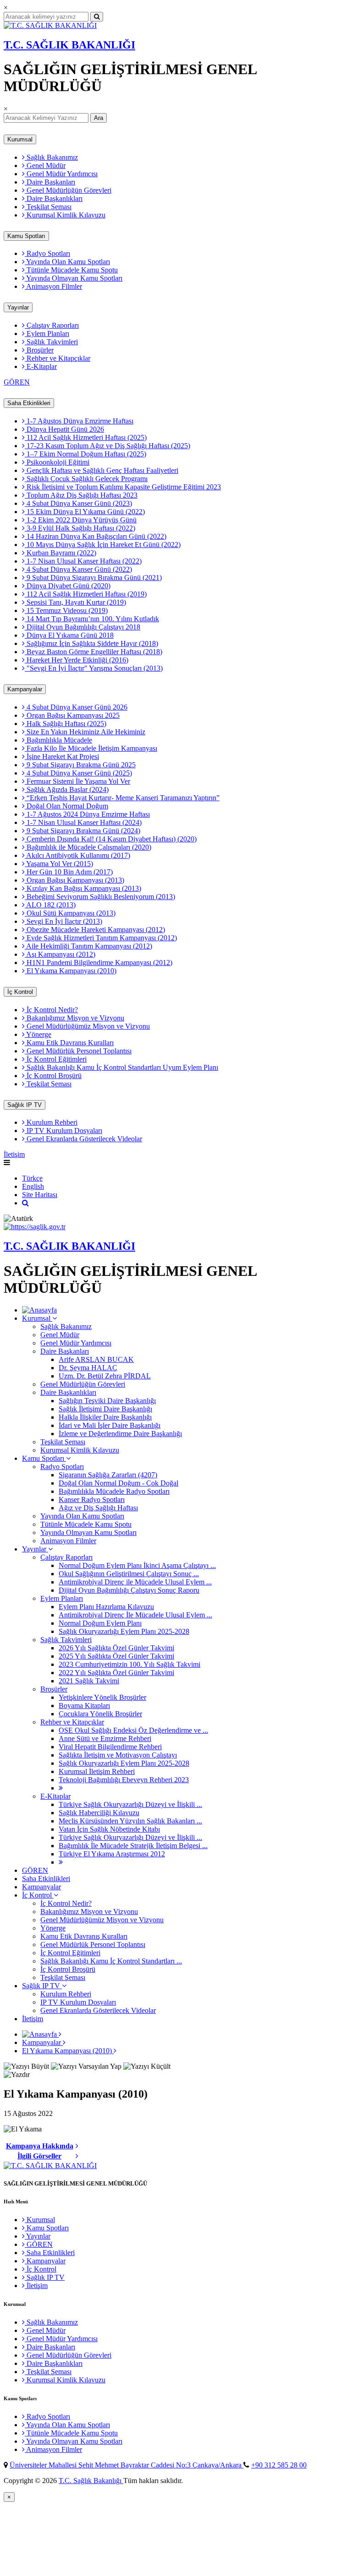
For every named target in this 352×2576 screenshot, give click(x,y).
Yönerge (38, 1034)
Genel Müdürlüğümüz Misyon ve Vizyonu (87, 1026)
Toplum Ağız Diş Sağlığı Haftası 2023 (81, 495)
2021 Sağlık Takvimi (89, 1681)
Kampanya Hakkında (40, 2146)
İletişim (14, 1154)
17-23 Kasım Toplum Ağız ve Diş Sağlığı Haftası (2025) (107, 446)
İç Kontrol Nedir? (51, 1010)
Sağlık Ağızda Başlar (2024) (67, 789)
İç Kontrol (20, 992)
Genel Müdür (45, 165)
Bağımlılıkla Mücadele (58, 740)
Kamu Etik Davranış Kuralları (69, 1043)
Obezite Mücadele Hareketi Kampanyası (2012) (95, 930)
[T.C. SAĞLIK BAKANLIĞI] (50, 25)
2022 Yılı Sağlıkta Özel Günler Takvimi (116, 1673)
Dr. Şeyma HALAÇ (88, 1368)
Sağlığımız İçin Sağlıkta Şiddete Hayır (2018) (91, 643)
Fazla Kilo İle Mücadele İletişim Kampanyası (91, 748)
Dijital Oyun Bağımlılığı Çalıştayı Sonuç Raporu (129, 1590)
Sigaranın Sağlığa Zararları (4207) (108, 1475)
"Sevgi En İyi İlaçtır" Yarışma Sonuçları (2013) (94, 668)
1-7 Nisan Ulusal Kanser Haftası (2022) (83, 561)
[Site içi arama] (25, 1203)
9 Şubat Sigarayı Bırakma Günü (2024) (82, 831)
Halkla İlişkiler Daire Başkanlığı (105, 1417)
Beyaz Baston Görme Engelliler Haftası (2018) (93, 652)
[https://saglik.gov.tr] (35, 1227)
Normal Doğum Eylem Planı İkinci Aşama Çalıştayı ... (137, 1565)
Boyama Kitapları (84, 1706)
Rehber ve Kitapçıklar (58, 358)
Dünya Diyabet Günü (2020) (68, 586)
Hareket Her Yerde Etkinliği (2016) (77, 660)
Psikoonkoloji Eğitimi (57, 462)
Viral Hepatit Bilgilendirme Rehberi (110, 1747)
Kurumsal (20, 139)
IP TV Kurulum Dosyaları (63, 1131)
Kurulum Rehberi (51, 1122)
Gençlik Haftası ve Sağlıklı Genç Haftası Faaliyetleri (102, 470)
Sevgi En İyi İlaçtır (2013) (63, 921)
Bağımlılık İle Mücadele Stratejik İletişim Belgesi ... (133, 1846)
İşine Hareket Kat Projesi (62, 757)
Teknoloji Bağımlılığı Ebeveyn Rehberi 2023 (124, 1780)
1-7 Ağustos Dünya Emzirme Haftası (79, 421)
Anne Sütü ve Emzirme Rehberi (105, 1738)
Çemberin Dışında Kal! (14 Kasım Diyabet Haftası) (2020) (111, 839)
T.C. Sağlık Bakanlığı (91, 2481)
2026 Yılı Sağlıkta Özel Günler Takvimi (116, 1648)
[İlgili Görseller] (77, 2156)
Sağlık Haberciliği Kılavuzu (99, 1813)
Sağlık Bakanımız (51, 157)
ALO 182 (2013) (50, 905)
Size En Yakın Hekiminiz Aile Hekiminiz (85, 732)
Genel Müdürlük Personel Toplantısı (78, 1051)
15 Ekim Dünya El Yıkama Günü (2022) (85, 512)
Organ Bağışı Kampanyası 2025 (72, 715)
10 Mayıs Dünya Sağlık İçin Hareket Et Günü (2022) (103, 545)
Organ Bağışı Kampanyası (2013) (74, 880)
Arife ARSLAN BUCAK (96, 1359)
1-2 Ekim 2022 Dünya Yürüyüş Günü (81, 520)
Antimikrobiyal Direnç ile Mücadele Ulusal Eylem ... (135, 1582)
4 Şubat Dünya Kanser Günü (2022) (78, 569)
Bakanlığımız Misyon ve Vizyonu (74, 1018)
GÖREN (17, 382)
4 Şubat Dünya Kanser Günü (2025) (78, 773)
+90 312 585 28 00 (279, 2465)
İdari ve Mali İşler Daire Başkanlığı (110, 1425)
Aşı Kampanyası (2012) (60, 954)
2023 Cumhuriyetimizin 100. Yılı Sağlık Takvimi (129, 1664)
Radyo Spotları (47, 253)
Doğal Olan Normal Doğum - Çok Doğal (118, 1483)
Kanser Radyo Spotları (92, 1500)
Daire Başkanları (50, 182)
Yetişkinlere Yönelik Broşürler (102, 1697)
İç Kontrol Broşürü (53, 1076)
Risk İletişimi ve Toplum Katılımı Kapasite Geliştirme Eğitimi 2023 (123, 487)
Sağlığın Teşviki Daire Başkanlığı (107, 1401)
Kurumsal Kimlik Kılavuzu (65, 215)
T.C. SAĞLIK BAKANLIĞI (69, 45)
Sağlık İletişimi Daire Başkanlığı (105, 1409)
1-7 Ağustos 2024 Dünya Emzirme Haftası (87, 814)
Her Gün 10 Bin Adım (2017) (69, 872)
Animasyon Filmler (53, 286)
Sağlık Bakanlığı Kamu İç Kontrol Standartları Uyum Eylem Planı (121, 1067)
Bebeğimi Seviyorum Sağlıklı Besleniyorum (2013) (100, 897)
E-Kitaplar (41, 366)
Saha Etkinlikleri (29, 403)
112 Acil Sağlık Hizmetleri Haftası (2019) (86, 594)
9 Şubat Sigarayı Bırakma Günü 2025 (80, 765)
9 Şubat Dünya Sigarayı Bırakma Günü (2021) (93, 578)
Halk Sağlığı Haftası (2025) (66, 724)
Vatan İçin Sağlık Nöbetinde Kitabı (109, 1829)
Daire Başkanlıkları (54, 198)
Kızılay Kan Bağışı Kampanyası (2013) (83, 888)
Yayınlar (18, 307)
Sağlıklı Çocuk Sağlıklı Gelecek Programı (86, 479)
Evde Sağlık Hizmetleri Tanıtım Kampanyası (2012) (101, 938)
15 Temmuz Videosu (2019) (66, 610)
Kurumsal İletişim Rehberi (97, 1771)
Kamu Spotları (26, 236)
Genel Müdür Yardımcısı (61, 174)
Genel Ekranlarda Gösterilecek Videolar (83, 1139)
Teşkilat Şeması (48, 207)
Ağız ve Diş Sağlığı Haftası (98, 1508)
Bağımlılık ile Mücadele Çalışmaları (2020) (88, 847)
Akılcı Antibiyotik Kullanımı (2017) (77, 855)
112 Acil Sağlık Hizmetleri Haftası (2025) (86, 437)
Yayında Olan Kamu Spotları (67, 262)
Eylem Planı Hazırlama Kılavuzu (106, 1607)
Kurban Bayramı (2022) (60, 553)
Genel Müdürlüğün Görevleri (68, 190)
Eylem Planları (47, 334)
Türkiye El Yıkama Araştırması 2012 (112, 1854)
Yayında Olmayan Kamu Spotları (74, 278)
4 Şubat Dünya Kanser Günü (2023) (78, 503)
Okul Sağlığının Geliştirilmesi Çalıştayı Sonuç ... (129, 1574)
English (33, 1186)
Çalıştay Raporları (52, 325)
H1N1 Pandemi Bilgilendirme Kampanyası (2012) (99, 963)
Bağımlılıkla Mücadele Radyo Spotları (114, 1491)
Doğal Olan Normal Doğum (66, 806)
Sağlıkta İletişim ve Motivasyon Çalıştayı (118, 1755)
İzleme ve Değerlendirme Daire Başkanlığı (120, 1434)
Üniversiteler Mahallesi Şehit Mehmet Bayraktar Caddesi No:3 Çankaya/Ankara (126, 2465)
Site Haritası (40, 1195)
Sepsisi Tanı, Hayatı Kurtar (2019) (75, 602)
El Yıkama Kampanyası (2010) (71, 971)
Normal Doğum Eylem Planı (100, 1623)
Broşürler (39, 350)
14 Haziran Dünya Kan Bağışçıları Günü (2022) (96, 536)
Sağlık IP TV (25, 1105)
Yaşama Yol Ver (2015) (59, 864)
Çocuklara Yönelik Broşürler (100, 1714)
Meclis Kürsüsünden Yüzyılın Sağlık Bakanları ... (130, 1821)
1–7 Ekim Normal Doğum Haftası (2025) (85, 454)
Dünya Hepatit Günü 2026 (64, 429)
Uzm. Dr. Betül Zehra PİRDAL (105, 1376)
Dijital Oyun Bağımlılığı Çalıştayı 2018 (82, 627)
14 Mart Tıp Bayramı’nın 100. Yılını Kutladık (92, 619)
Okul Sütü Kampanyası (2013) (70, 913)
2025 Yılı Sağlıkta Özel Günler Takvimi (116, 1656)
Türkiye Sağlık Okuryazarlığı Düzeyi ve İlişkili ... (130, 1804)
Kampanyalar (25, 689)
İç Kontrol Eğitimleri (56, 1059)
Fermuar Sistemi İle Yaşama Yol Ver (77, 781)
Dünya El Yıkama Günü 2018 (69, 635)
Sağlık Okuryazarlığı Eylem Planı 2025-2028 (124, 1631)
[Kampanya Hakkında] (77, 2146)
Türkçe (32, 1178)
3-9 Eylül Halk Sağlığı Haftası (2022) (80, 528)
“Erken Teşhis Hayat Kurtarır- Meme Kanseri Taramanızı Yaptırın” (122, 798)
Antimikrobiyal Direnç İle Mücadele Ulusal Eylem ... (135, 1615)
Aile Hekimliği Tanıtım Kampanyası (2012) (88, 946)
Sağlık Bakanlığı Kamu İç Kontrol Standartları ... (111, 1961)
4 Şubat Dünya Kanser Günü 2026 (76, 707)
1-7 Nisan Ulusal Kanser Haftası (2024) (83, 822)
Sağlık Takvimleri (51, 342)
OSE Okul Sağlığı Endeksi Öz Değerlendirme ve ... (133, 1730)
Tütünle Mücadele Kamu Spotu (71, 270)
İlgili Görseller (39, 2156)
